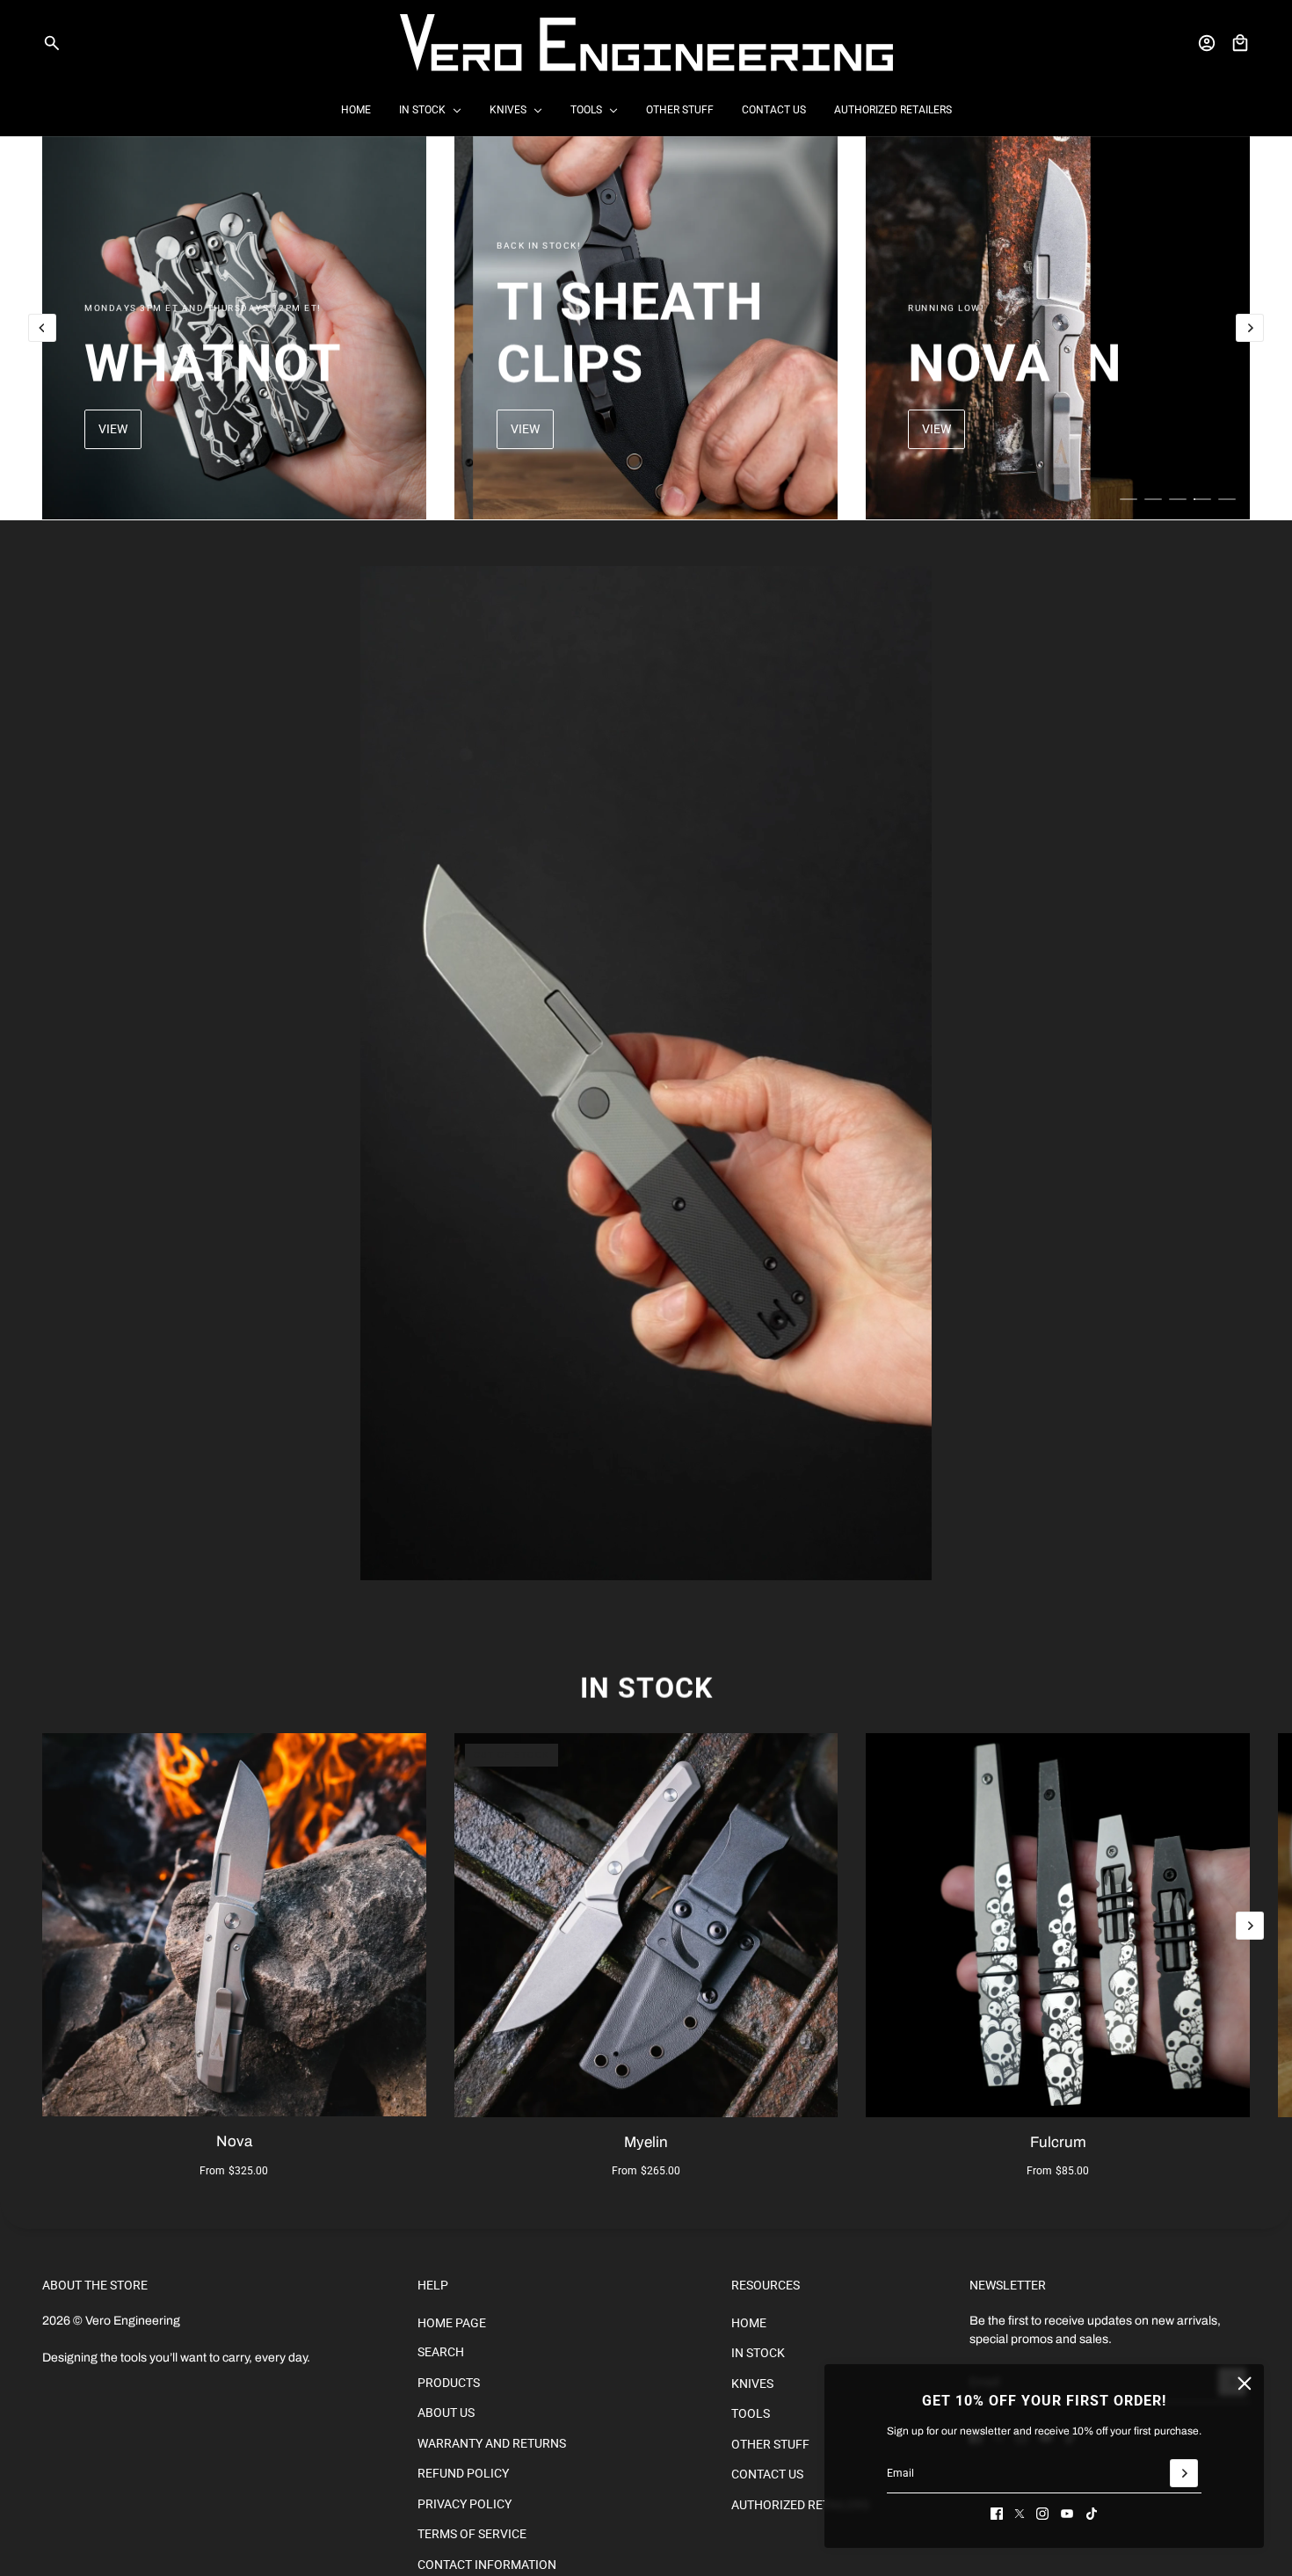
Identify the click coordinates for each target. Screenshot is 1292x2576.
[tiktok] (1092, 2514)
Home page (452, 2323)
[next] (1250, 328)
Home (749, 2323)
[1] (1129, 499)
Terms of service (472, 2534)
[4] (1202, 499)
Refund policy (463, 2473)
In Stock (646, 1688)
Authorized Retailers (800, 2505)
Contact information (487, 2565)
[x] (1020, 2514)
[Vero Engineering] (646, 43)
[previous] (42, 328)
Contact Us (767, 2474)
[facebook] (997, 2514)
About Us (446, 2413)
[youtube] (1067, 2514)
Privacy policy (465, 2504)
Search (441, 2352)
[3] (1178, 499)
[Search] (52, 43)
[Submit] (1184, 2473)
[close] (1245, 2384)
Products (449, 2383)
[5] (1227, 499)
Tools (751, 2413)
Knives (752, 2384)
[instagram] (1042, 2514)
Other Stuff (770, 2444)
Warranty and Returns (492, 2443)
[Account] (1207, 43)
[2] (1153, 499)
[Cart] (1240, 43)
